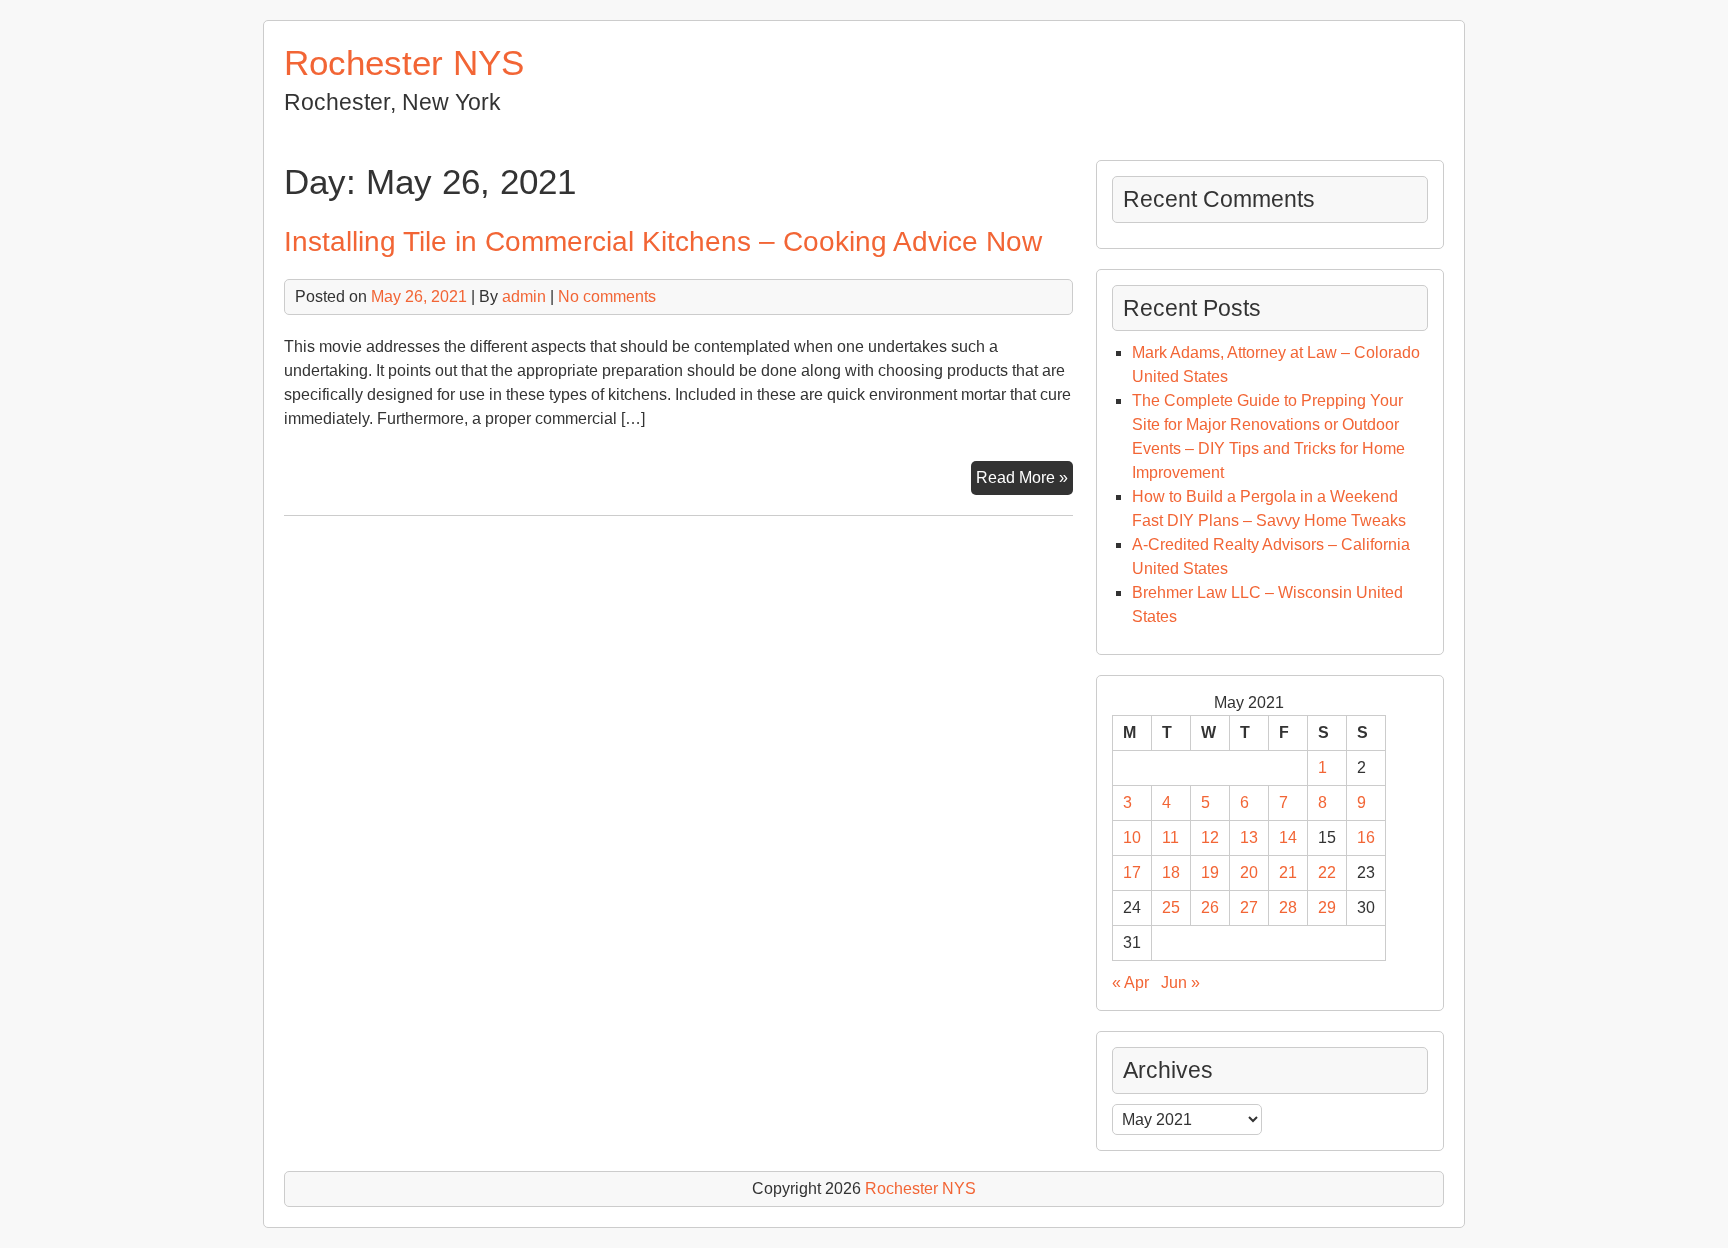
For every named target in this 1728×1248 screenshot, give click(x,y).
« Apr (1130, 982)
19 (1210, 872)
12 (1210, 837)
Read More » (1024, 481)
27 (1249, 907)
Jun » (1180, 982)
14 (1288, 837)
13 (1249, 837)
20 (1249, 872)
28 (1288, 907)
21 (1288, 872)
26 (1210, 907)
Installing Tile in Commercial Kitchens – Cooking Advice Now (663, 241)
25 (1171, 907)
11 (1170, 837)
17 (1132, 872)
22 (1327, 872)
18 (1171, 872)
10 (1132, 837)
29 (1327, 907)
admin (524, 296)
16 (1366, 837)
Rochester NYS (404, 62)
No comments (607, 296)
